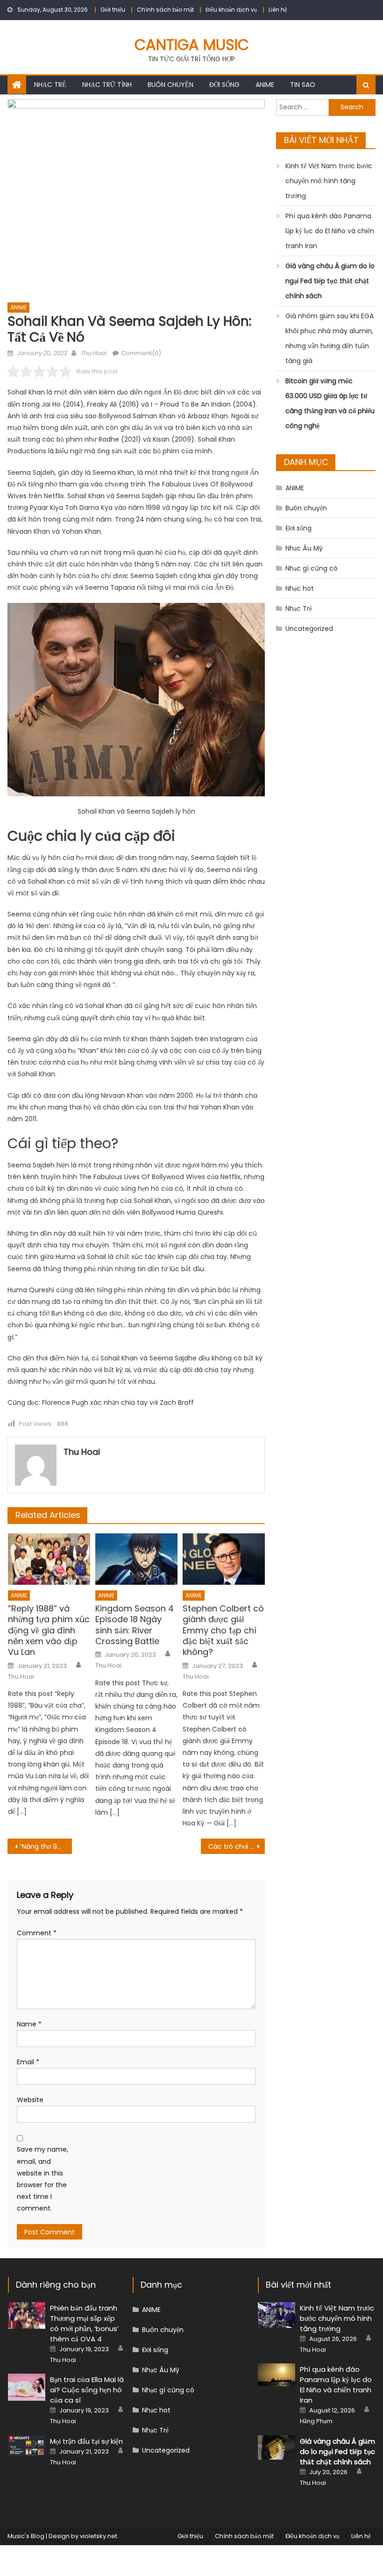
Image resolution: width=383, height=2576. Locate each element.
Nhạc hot (300, 588)
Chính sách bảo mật (165, 10)
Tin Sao (303, 85)
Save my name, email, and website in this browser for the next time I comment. (43, 2179)
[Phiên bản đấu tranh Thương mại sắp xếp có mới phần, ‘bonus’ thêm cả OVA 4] (27, 2316)
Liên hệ (278, 10)
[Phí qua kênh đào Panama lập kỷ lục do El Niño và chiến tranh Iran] (277, 2375)
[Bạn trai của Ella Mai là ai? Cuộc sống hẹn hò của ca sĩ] (27, 2387)
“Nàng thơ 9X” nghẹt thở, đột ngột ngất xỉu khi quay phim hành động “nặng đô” (46, 1846)
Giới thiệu (113, 10)
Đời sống (224, 85)
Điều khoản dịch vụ (231, 10)
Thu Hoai (93, 353)
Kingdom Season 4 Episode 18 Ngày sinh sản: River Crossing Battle (135, 1625)
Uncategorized (309, 629)
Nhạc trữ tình (107, 85)
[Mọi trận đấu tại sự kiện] (27, 2446)
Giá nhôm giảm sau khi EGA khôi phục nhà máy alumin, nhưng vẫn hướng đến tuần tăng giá (330, 338)
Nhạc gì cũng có (312, 568)
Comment (37, 1933)
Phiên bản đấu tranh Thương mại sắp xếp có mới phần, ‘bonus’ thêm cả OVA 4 (84, 2323)
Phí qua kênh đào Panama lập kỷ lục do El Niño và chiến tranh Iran (330, 231)
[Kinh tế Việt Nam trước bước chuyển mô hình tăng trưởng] (277, 2315)
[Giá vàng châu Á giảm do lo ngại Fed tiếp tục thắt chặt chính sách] (277, 2447)
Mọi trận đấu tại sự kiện (86, 2441)
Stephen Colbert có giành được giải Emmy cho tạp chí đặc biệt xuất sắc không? (223, 1630)
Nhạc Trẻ (50, 85)
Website (30, 2100)
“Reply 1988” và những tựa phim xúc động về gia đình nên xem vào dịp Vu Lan (49, 1630)
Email (28, 2062)
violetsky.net (99, 2536)
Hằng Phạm (316, 2421)
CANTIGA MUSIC (192, 45)
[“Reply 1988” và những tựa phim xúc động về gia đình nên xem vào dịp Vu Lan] (49, 1559)
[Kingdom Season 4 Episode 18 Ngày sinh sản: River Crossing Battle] (136, 1559)
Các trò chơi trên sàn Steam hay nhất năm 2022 (237, 1846)
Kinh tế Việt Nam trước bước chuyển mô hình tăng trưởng (329, 181)
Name (29, 2024)
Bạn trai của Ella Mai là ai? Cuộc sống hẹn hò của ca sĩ (87, 2390)
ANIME (265, 85)
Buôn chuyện (170, 85)
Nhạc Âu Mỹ (304, 548)
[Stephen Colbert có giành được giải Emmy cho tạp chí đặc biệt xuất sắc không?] (224, 1559)
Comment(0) (141, 353)
